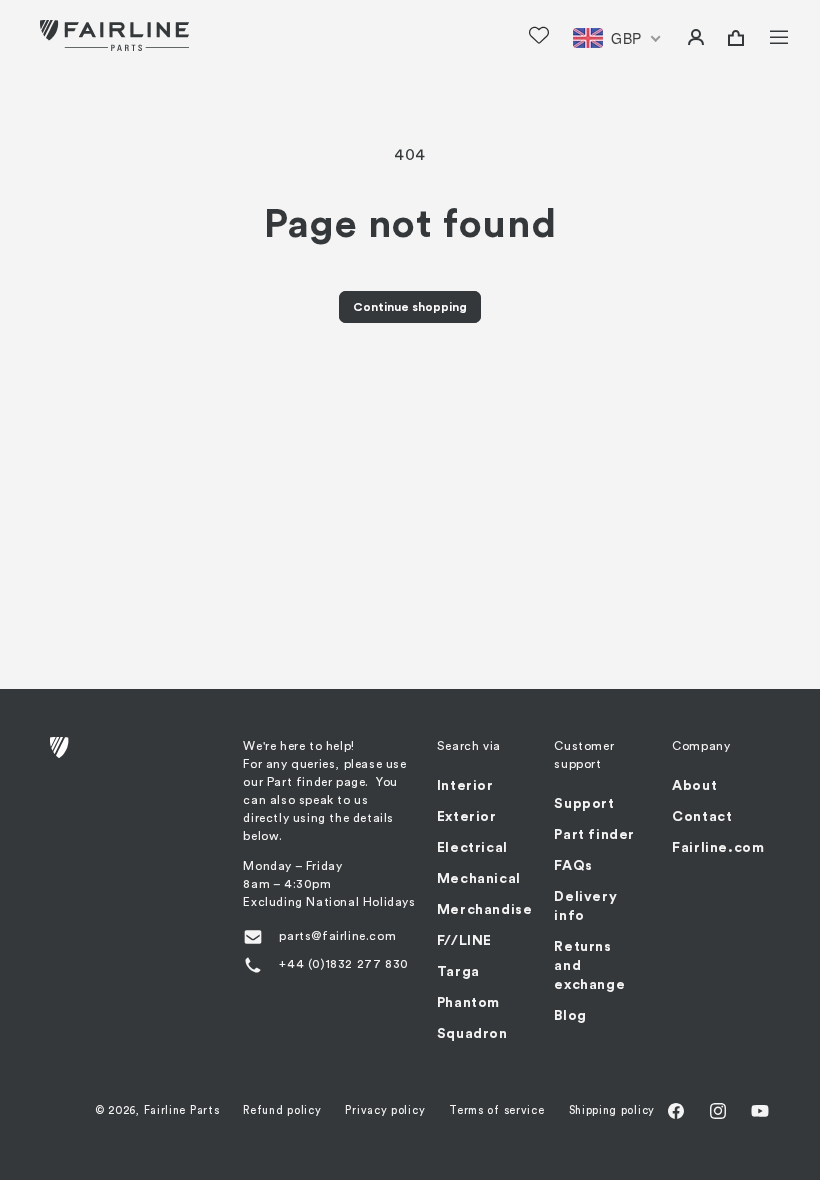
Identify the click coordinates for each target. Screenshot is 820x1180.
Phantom (468, 1003)
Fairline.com (718, 848)
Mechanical (479, 879)
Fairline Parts (182, 1110)
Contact (702, 817)
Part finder (594, 835)
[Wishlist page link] (539, 35)
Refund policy (282, 1110)
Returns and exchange (589, 966)
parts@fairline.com (337, 936)
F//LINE (464, 941)
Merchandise (485, 910)
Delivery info (585, 906)
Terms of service (496, 1110)
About (694, 786)
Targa (458, 972)
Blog (570, 1016)
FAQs (573, 866)
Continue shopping (410, 307)
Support (584, 804)
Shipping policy (612, 1110)
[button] (766, 35)
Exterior (467, 817)
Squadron (472, 1034)
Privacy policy (385, 1110)
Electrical (472, 848)
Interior (465, 786)
